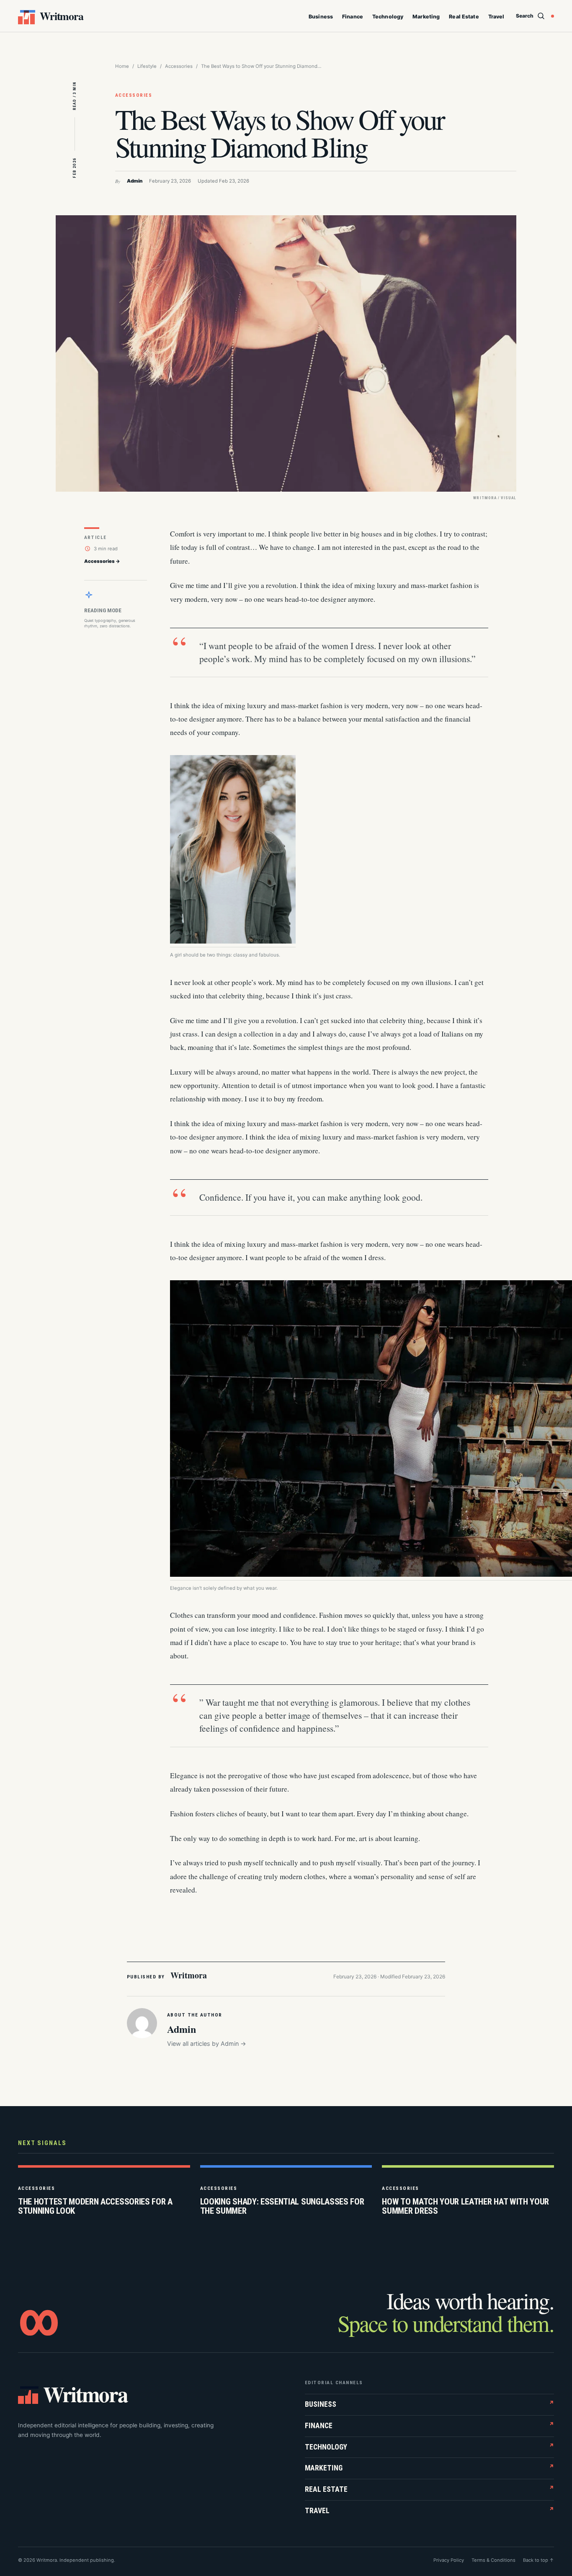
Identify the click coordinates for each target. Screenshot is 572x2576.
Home (122, 66)
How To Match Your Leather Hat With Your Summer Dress (465, 2206)
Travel (496, 17)
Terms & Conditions (493, 2560)
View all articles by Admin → (207, 2044)
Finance (353, 17)
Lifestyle (147, 66)
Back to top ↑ (539, 2560)
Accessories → (102, 561)
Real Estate (464, 17)
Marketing (426, 17)
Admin (135, 181)
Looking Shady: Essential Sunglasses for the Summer (282, 2206)
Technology (388, 17)
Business (321, 17)
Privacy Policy (449, 2560)
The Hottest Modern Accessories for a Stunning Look (95, 2206)
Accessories (179, 66)
